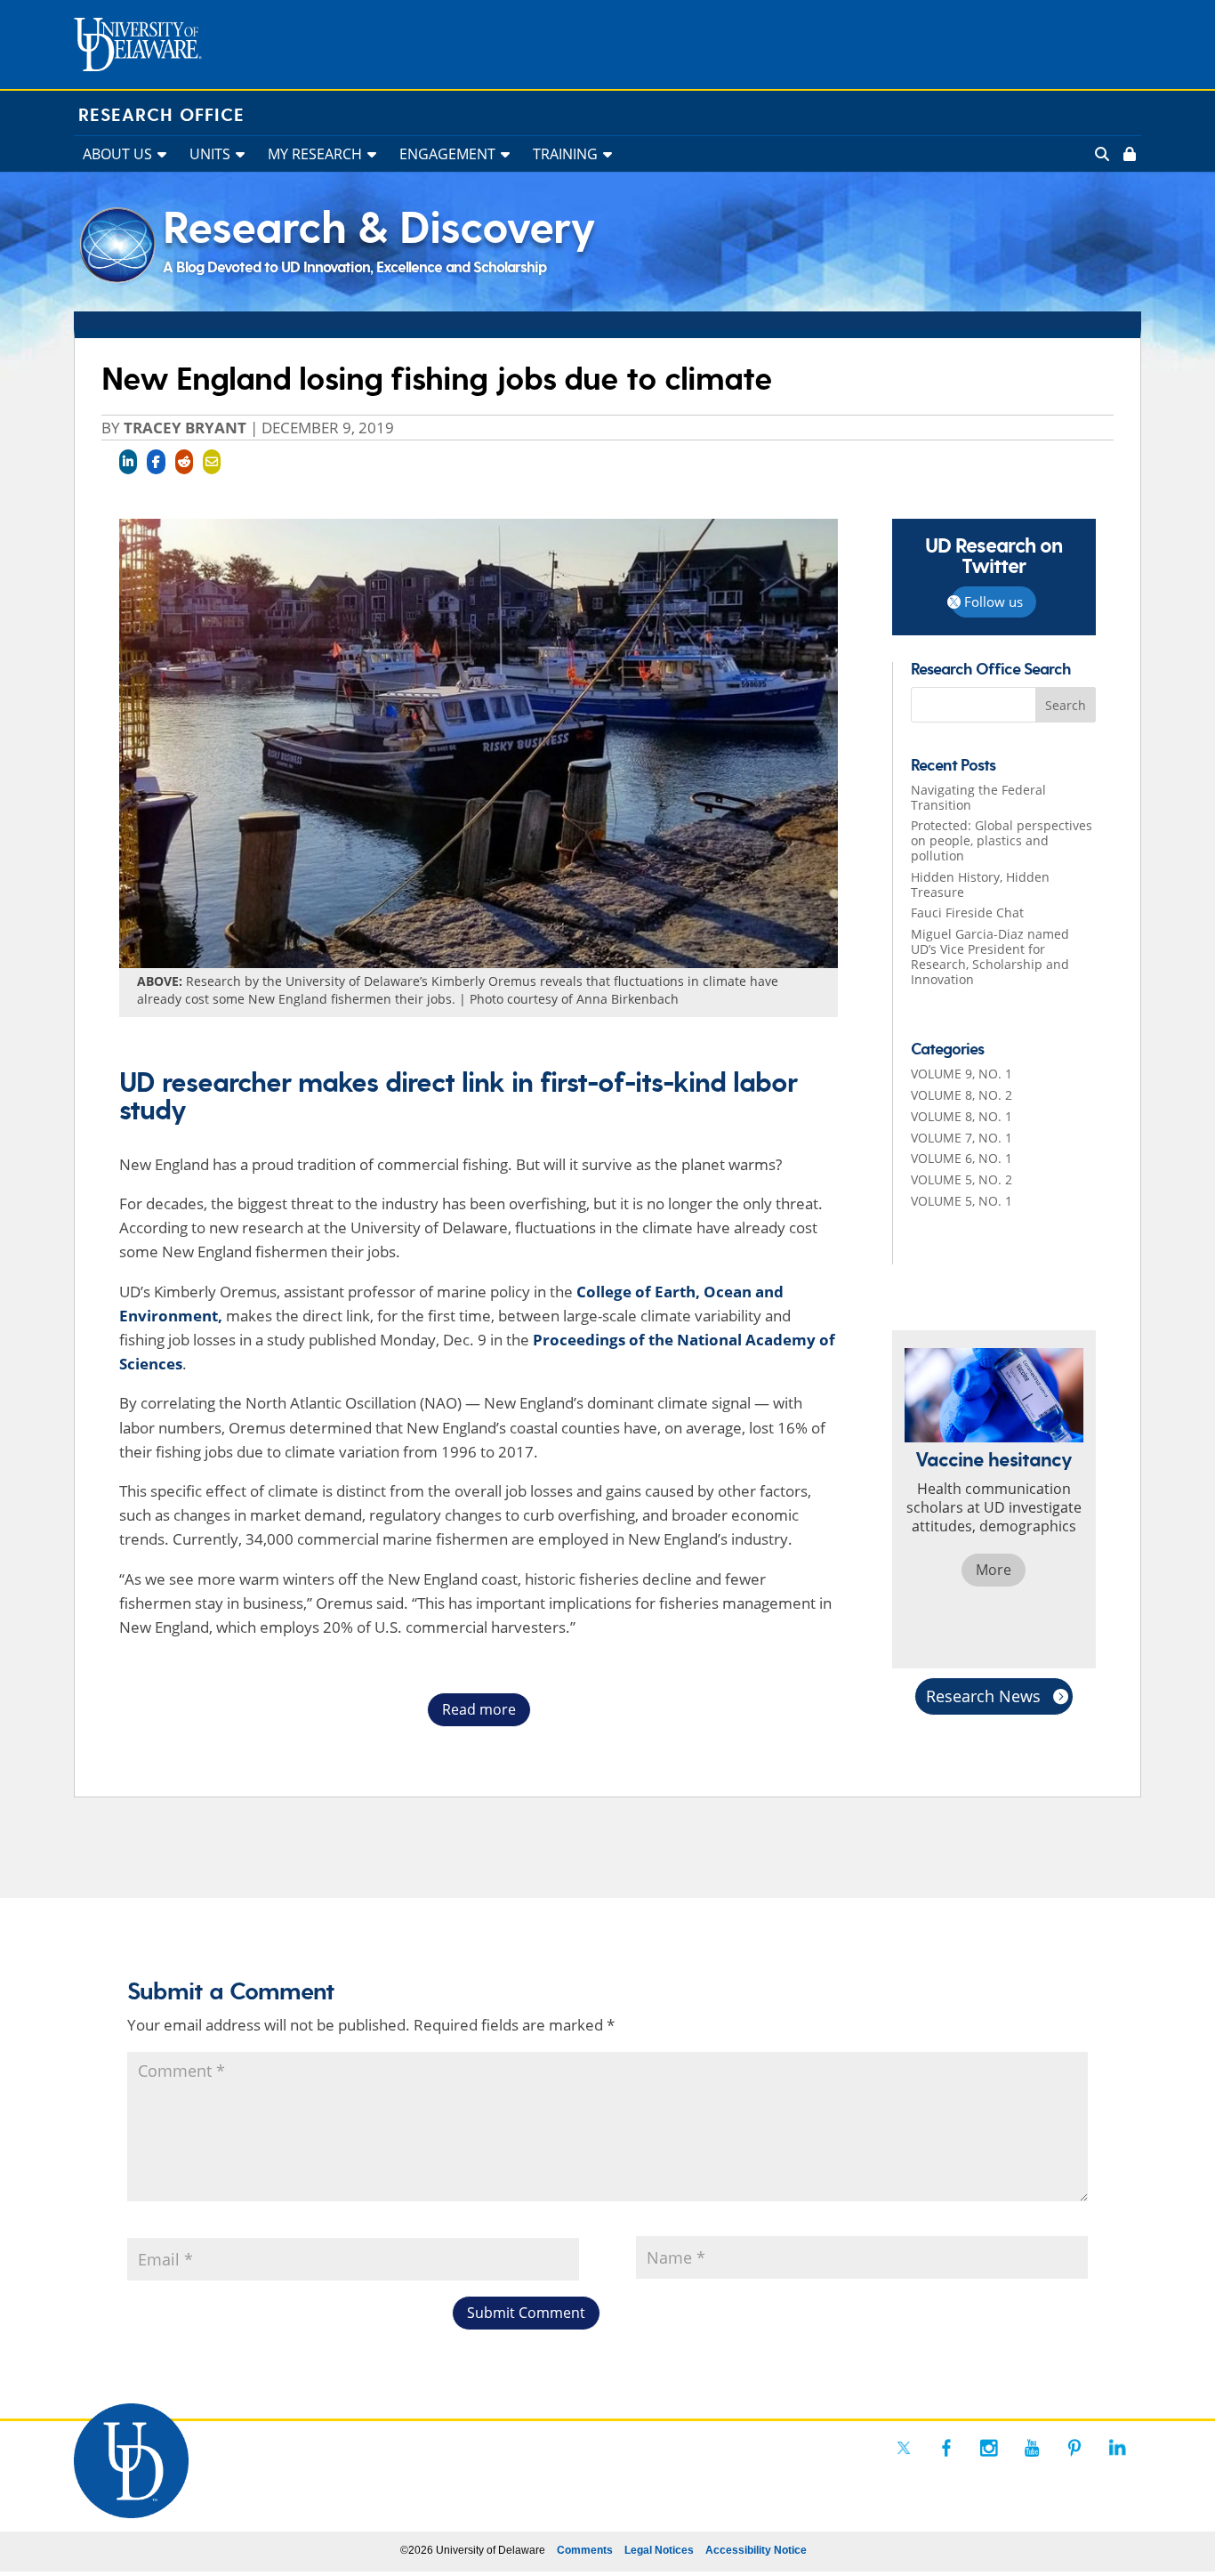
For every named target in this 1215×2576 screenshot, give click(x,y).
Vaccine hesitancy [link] (994, 1461)
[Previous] (894, 1499)
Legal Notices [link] (659, 2550)
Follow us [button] (994, 602)
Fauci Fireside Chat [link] (967, 913)
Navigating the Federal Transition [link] (978, 797)
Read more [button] (479, 1709)
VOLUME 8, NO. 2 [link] (962, 1095)
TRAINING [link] (565, 154)
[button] (1066, 705)
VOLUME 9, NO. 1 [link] (962, 1074)
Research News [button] (983, 1696)
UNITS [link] (210, 154)
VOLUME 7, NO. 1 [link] (962, 1138)
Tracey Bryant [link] (185, 428)
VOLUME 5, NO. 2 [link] (962, 1179)
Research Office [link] (161, 116)
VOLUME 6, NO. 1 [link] (962, 1158)
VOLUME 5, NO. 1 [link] (962, 1201)
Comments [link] (585, 2550)
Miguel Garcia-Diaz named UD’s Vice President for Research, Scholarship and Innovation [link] (990, 956)
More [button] (994, 1570)
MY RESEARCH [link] (315, 154)
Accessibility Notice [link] (756, 2550)
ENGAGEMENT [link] (447, 154)
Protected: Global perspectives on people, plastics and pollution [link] (1002, 840)
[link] (1128, 154)
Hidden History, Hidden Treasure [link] (980, 884)
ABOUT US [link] (117, 154)
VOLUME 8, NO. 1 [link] (962, 1116)
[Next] (1094, 1499)
